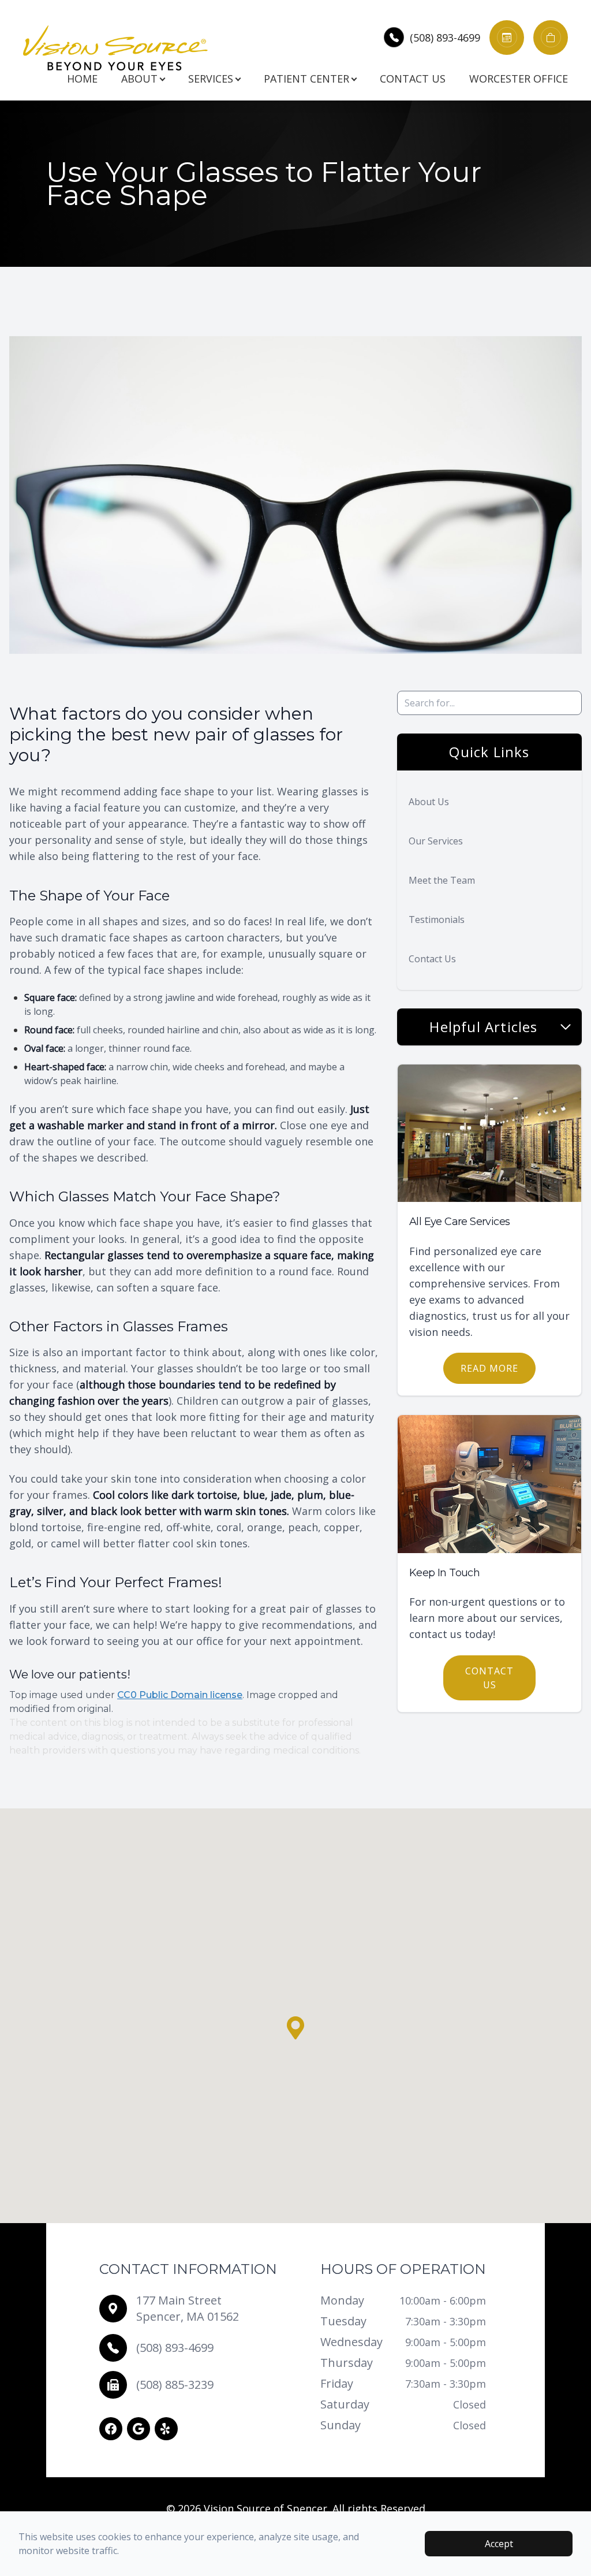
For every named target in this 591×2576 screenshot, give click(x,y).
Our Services (436, 841)
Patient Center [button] (306, 79)
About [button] (139, 79)
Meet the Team (442, 880)
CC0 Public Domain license (180, 1695)
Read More (489, 1368)
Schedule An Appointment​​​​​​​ (521, 31)
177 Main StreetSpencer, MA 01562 (188, 2308)
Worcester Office (519, 79)
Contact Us (413, 79)
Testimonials (437, 920)
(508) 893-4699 (445, 38)
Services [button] (211, 79)
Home (82, 79)
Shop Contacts (556, 31)
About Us (429, 802)
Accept (499, 2544)
